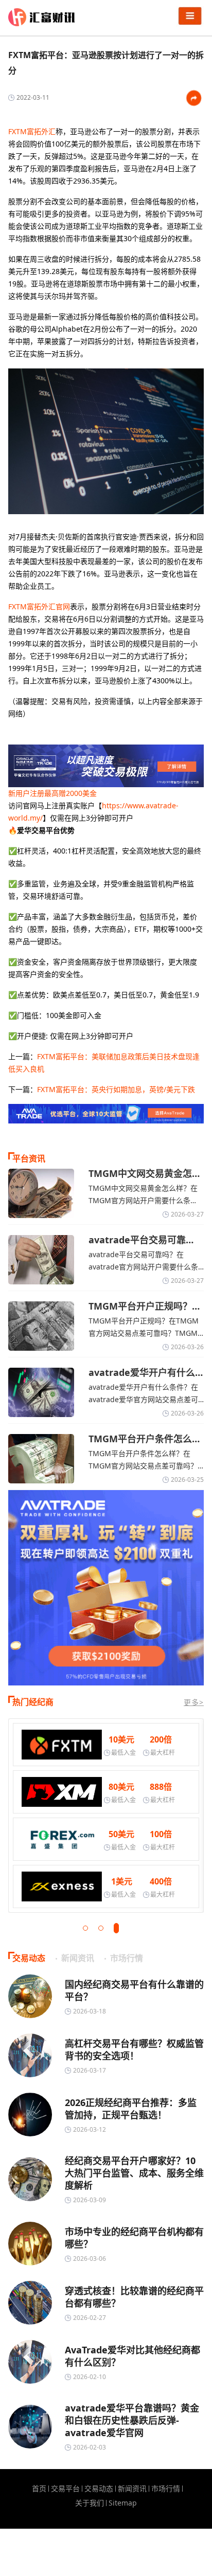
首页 (39, 2489)
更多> (194, 1702)
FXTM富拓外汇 (32, 131)
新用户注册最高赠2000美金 (52, 793)
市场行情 (166, 2489)
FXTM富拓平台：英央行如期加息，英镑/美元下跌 (116, 1089)
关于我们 (90, 2503)
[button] (85, 1928)
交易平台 (65, 2489)
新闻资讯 (132, 2489)
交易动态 (99, 2489)
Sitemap (123, 2503)
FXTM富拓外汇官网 (39, 606)
